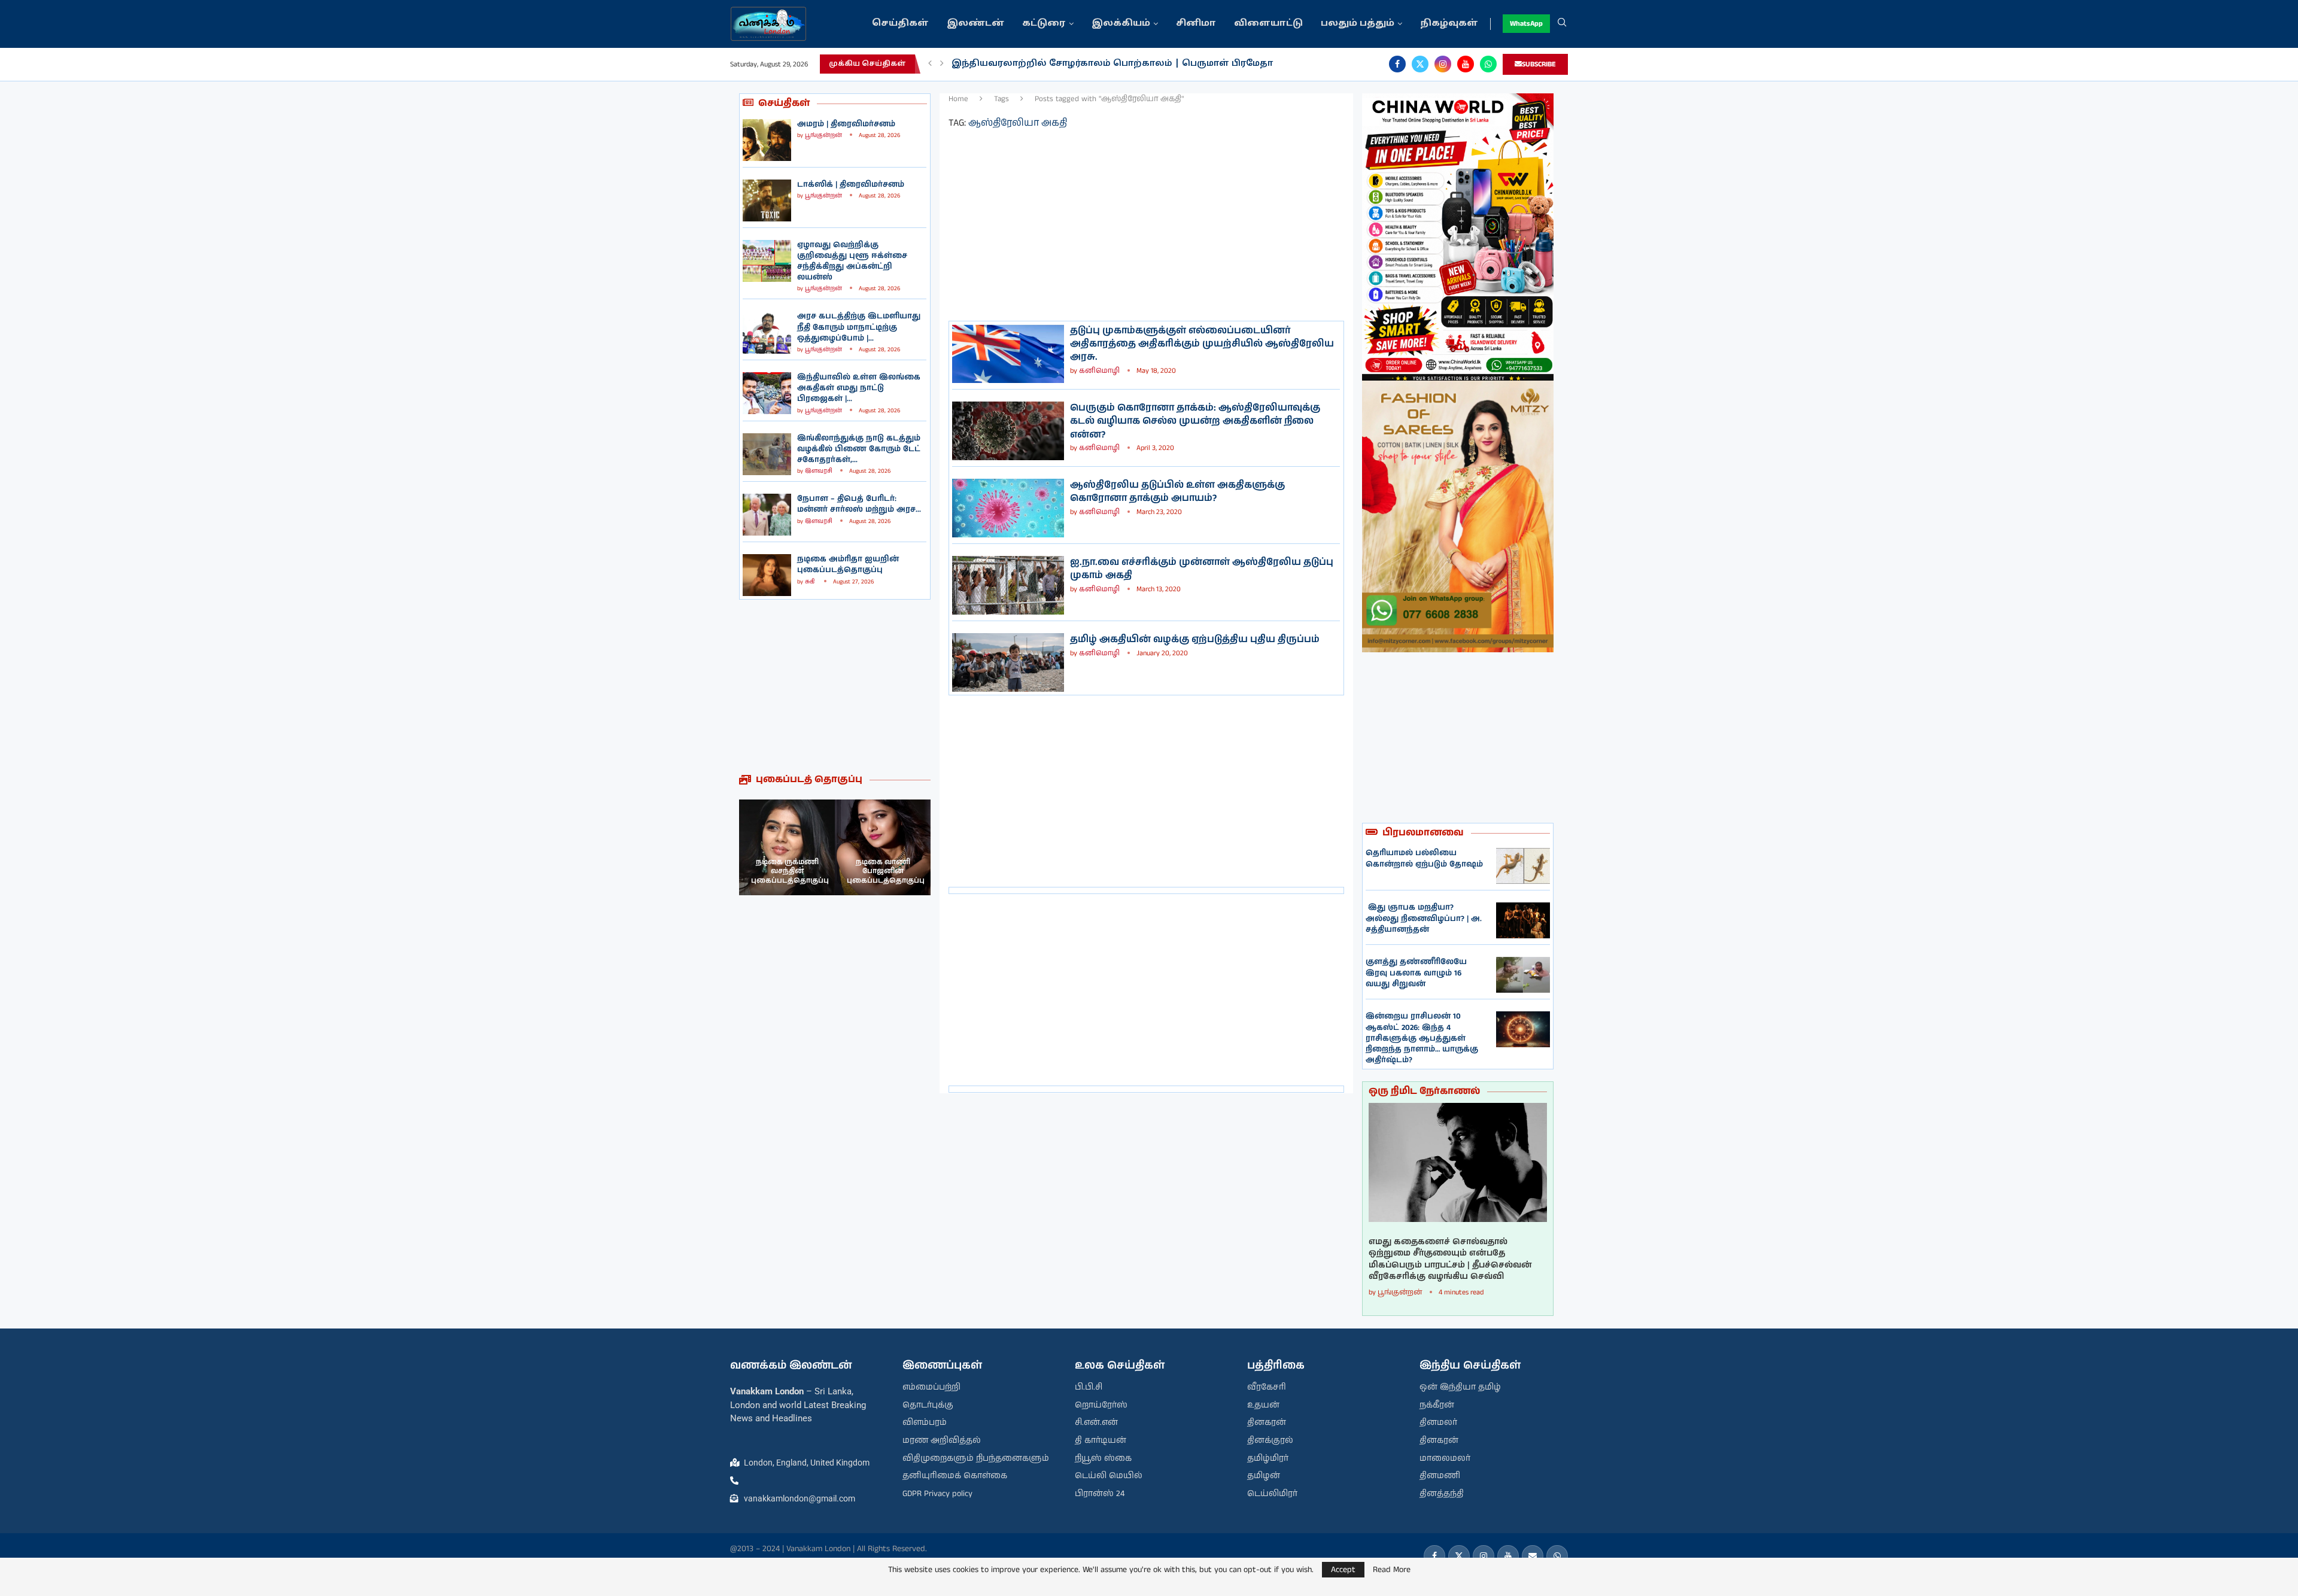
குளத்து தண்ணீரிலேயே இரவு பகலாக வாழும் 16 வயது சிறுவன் (1416, 973)
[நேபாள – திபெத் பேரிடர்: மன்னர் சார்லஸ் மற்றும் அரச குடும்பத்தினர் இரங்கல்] (767, 515)
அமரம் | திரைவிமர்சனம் (846, 124)
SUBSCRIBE (1539, 64)
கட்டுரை (1044, 24)
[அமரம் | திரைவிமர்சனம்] (767, 140)
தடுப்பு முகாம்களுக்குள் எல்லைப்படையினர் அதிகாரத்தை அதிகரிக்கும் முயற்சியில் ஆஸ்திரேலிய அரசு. (1202, 344)
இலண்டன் (975, 24)
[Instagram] (1443, 64)
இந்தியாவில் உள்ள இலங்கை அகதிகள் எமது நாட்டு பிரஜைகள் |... (859, 388)
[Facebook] (1397, 64)
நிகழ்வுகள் (1449, 24)
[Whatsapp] (1488, 64)
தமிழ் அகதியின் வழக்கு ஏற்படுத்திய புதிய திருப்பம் (1195, 639)
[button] (930, 64)
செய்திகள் (900, 24)
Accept (1343, 1570)
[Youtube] (1466, 64)
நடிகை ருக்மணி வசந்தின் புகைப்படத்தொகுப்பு (790, 871)
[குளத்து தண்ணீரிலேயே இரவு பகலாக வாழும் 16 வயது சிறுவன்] (1523, 975)
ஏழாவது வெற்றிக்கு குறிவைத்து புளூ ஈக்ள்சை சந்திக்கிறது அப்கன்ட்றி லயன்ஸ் (852, 262)
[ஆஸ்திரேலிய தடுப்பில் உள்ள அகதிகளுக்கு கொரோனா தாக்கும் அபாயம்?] (1008, 508)
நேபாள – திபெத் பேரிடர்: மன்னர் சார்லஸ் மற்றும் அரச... (859, 504)
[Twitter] (1420, 64)
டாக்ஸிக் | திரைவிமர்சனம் (851, 185)
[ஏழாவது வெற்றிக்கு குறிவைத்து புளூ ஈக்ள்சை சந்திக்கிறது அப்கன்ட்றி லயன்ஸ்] (767, 261)
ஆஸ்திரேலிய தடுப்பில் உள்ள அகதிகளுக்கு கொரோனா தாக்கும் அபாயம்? (1177, 492)
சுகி (811, 582)
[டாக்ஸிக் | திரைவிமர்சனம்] (767, 200)
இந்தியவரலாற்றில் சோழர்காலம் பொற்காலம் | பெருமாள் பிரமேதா (1112, 64)
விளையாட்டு (1268, 24)
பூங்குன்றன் (823, 135)
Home (958, 99)
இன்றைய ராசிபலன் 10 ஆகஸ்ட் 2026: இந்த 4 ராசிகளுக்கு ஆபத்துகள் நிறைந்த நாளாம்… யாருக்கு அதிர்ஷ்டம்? (1422, 1038)
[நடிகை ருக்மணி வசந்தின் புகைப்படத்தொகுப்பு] (787, 847)
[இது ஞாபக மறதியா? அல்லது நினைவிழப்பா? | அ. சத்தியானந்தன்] (1523, 920)
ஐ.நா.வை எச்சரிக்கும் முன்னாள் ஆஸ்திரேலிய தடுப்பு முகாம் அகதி (1202, 569)
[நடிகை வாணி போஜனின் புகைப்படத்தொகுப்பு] (883, 847)
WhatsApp (1526, 24)
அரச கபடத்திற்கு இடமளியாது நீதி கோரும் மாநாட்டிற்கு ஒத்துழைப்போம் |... (859, 327)
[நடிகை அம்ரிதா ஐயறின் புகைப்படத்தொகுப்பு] (767, 575)
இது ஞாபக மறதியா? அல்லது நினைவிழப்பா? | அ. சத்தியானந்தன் (1424, 918)
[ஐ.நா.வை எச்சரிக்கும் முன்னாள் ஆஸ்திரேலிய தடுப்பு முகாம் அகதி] (1008, 585)
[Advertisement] (835, 686)
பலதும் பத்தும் (1358, 24)
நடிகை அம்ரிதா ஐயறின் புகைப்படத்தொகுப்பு (848, 565)
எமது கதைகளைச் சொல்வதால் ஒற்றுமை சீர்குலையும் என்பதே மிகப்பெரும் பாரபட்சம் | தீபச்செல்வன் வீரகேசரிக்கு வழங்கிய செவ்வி (1450, 1260)
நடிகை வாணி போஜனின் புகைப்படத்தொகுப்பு (886, 871)
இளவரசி (819, 471)
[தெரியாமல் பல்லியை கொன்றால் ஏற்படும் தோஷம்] (1523, 866)
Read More (1392, 1570)
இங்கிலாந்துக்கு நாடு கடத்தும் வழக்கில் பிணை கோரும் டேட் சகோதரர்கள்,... (859, 449)
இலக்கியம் (1121, 24)
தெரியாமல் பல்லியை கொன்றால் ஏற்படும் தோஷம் (1424, 858)
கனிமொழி (1099, 371)
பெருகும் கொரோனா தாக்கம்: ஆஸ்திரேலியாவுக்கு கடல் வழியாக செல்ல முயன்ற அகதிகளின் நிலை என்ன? (1195, 421)
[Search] (1562, 24)
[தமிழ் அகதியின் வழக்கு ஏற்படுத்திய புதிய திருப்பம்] (1008, 662)
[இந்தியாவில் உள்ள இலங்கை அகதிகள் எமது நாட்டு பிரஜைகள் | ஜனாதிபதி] (767, 393)
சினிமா (1196, 24)
